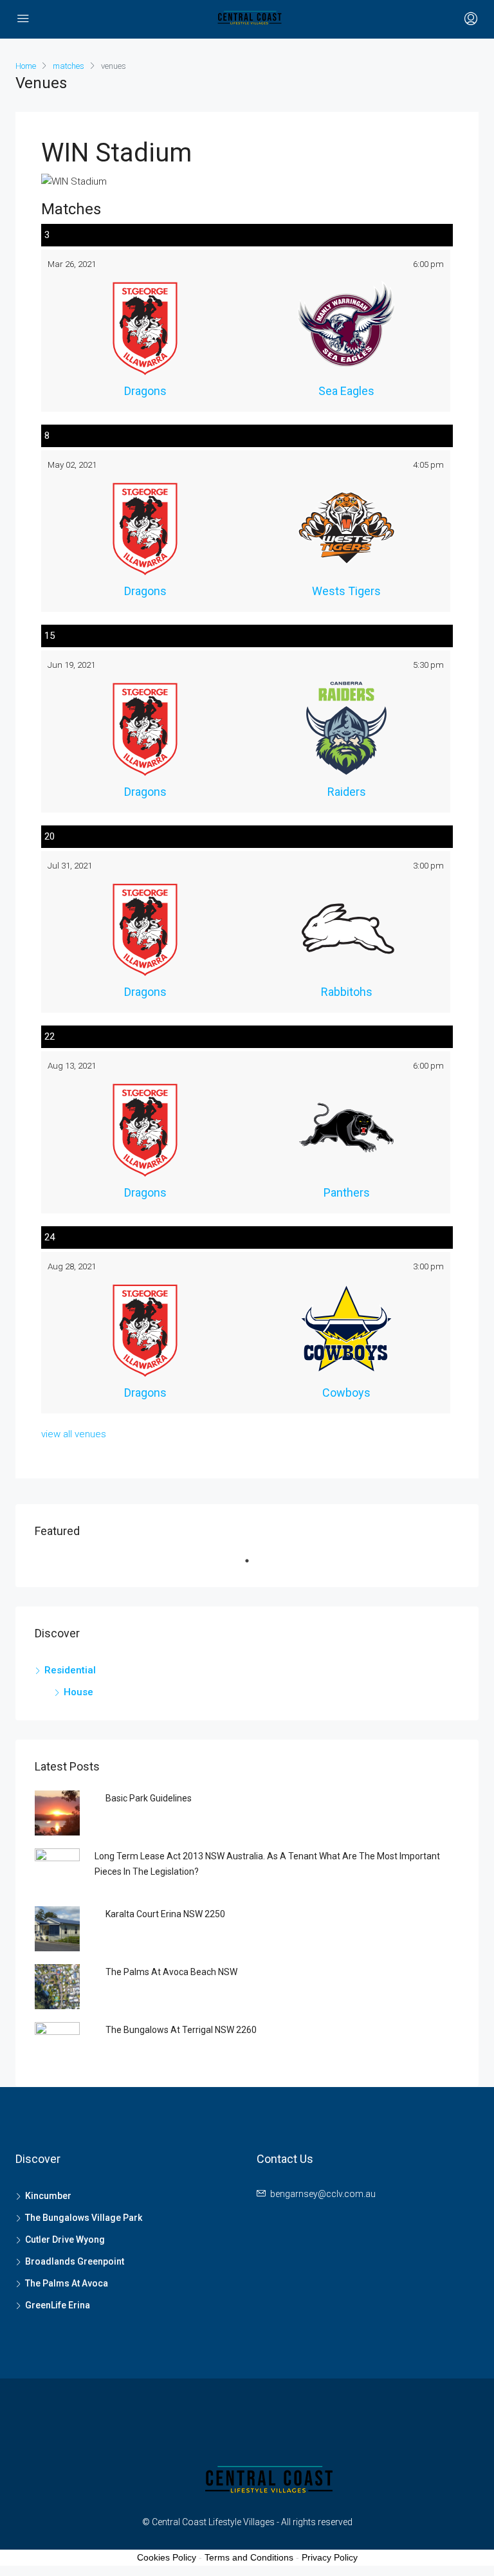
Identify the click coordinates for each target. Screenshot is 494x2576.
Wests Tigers (346, 591)
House (78, 1692)
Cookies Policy (167, 2557)
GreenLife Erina (58, 2305)
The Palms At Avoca (67, 2283)
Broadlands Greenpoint (75, 2261)
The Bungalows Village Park (84, 2218)
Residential (70, 1670)
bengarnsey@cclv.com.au (323, 2194)
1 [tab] (253, 1566)
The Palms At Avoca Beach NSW (171, 1972)
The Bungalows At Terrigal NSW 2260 (181, 2030)
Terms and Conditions (249, 2557)
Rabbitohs (347, 992)
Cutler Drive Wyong (65, 2240)
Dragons (145, 391)
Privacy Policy (330, 2557)
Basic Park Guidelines (149, 1798)
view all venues (74, 1434)
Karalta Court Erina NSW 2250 (165, 1914)
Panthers (347, 1192)
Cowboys (346, 1393)
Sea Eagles (346, 391)
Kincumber (48, 2196)
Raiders (347, 792)
